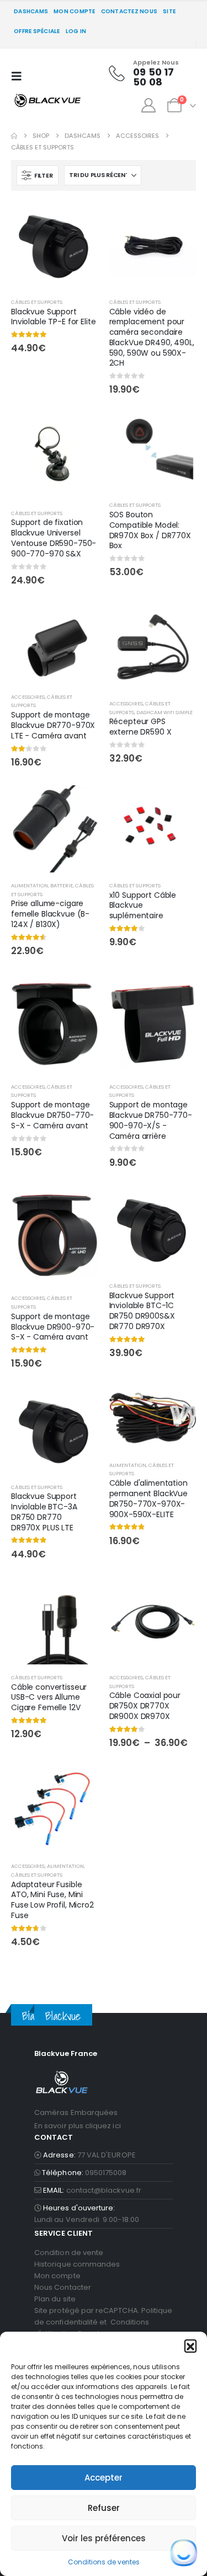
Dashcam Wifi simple (164, 712)
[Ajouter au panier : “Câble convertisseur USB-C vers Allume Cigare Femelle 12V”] (80, 1595)
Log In (76, 31)
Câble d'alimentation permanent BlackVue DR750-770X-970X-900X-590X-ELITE (149, 1498)
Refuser (104, 2508)
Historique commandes (77, 2264)
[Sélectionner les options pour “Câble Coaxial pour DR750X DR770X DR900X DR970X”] (178, 1595)
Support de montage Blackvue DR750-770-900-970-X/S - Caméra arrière (151, 1120)
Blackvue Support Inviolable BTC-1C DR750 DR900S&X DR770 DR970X (142, 1311)
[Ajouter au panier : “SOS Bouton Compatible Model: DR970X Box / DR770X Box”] (178, 431)
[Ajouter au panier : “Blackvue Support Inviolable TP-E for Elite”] (80, 220)
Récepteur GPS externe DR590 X (140, 727)
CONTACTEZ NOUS (129, 11)
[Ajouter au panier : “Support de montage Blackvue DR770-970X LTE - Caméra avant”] (80, 622)
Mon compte (75, 11)
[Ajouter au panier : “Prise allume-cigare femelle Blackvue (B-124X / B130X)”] (80, 804)
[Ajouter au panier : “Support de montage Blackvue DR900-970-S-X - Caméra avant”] (80, 1204)
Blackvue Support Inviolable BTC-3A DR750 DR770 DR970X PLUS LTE (44, 1512)
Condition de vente (69, 2253)
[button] (190, 2345)
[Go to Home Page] (14, 136)
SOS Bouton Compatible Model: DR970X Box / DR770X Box (150, 530)
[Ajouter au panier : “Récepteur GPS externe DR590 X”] (178, 622)
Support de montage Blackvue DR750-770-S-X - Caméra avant (52, 1115)
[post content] (55, 245)
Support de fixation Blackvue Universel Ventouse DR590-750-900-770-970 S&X (54, 538)
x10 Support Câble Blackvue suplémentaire (143, 906)
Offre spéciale (37, 31)
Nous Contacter (63, 2287)
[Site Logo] (47, 100)
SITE (169, 11)
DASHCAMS (31, 11)
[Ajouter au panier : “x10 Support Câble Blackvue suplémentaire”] (178, 804)
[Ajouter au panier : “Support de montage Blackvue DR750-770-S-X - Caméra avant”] (80, 993)
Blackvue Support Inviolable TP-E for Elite (54, 317)
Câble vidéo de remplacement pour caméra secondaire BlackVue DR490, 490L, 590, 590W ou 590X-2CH (152, 338)
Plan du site (55, 2299)
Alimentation (30, 885)
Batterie (62, 885)
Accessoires (28, 697)
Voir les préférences (104, 2538)
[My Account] (148, 105)
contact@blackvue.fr (104, 2190)
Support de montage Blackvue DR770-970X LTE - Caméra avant (53, 725)
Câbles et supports (37, 302)
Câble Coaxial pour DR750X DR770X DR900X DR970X (145, 1706)
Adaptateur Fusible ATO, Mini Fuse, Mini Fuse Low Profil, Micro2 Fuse (52, 1900)
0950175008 (106, 2173)
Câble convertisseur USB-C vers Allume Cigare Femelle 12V (49, 1697)
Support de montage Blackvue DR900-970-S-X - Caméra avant (53, 1327)
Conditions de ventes (104, 2562)
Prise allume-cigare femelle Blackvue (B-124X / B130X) (50, 914)
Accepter (104, 2478)
